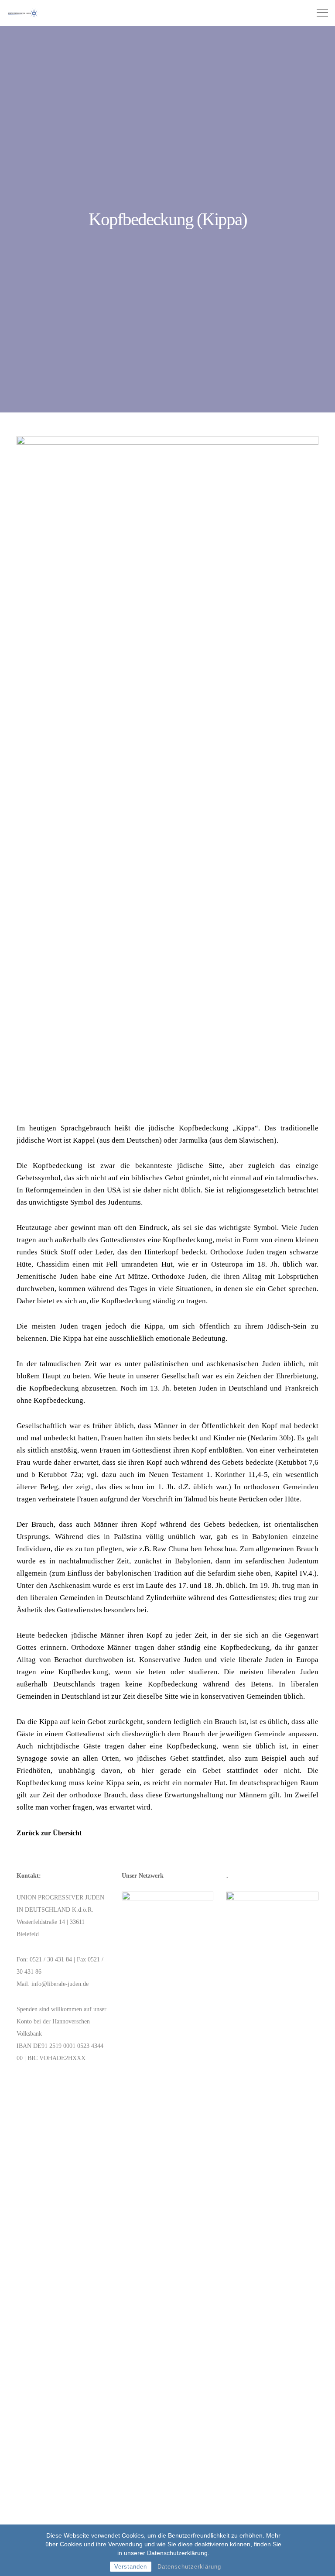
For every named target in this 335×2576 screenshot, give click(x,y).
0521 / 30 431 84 (51, 1959)
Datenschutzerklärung (189, 2567)
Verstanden (131, 2567)
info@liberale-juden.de (60, 1984)
